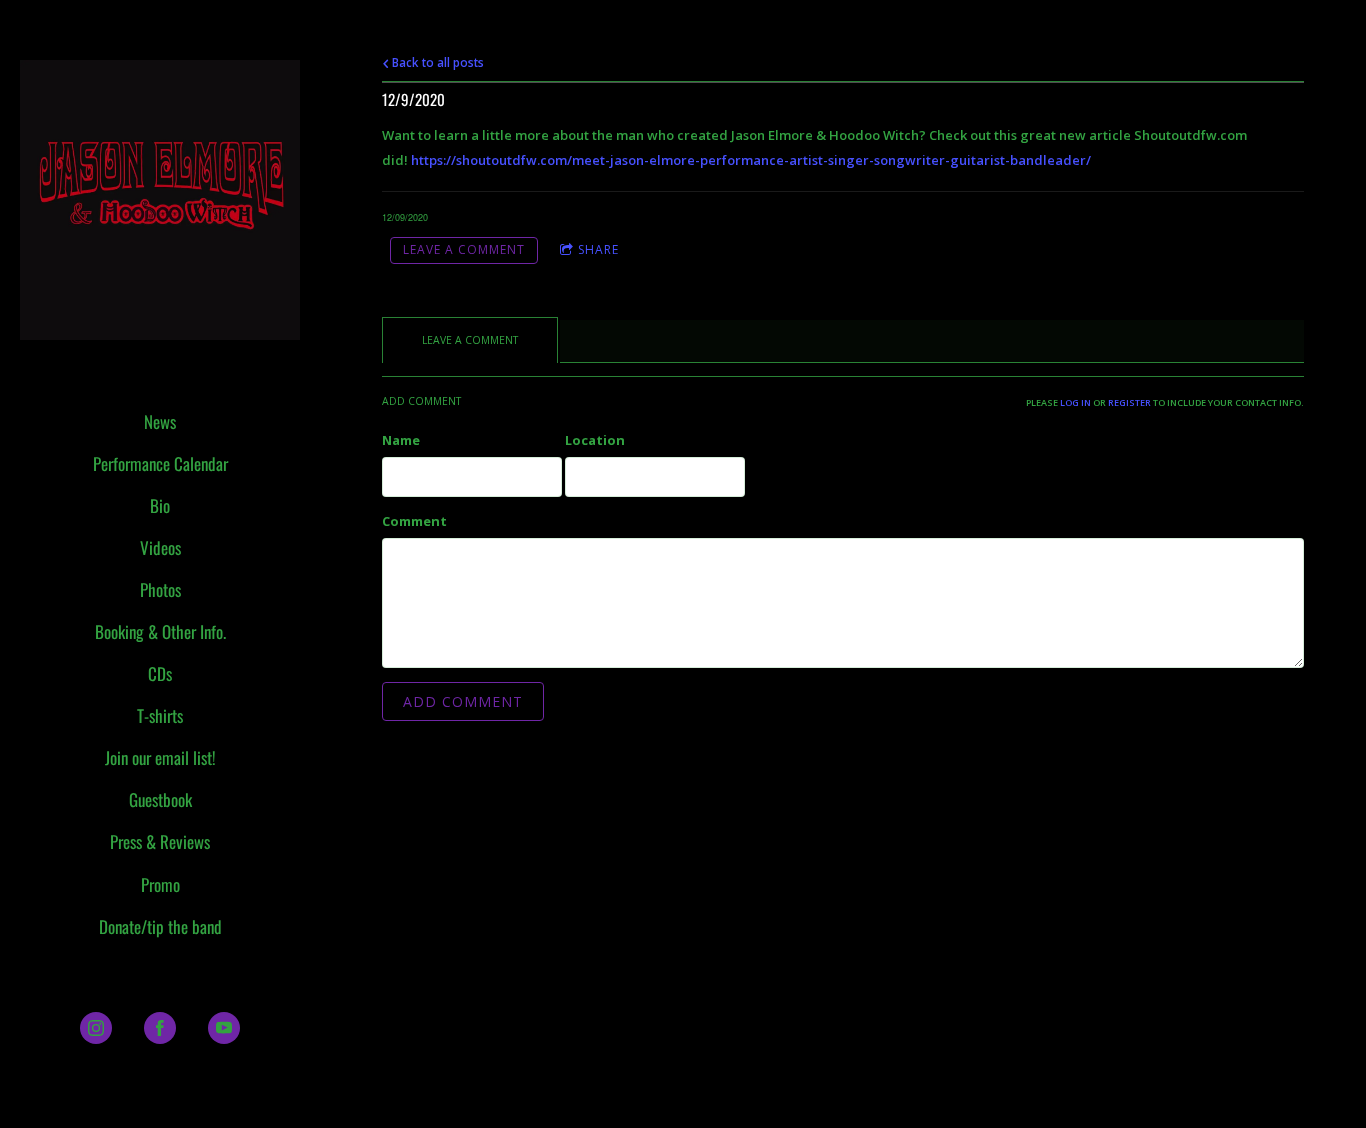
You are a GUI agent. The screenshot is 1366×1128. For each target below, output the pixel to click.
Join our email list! (160, 757)
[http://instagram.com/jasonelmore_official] (96, 1028)
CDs (160, 673)
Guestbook (160, 799)
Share (598, 249)
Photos (160, 589)
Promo (160, 884)
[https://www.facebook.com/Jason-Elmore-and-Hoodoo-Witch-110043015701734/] (160, 1028)
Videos (160, 547)
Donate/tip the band (160, 926)
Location (595, 440)
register (1129, 402)
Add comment (463, 701)
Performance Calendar (160, 463)
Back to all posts (436, 62)
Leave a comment (464, 249)
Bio (160, 505)
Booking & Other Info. (160, 631)
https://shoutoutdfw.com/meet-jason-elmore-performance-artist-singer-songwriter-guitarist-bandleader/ (752, 160)
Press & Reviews (160, 841)
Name (401, 440)
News (160, 421)
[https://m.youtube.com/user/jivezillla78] (224, 1028)
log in (1075, 402)
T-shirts (160, 715)
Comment (414, 521)
